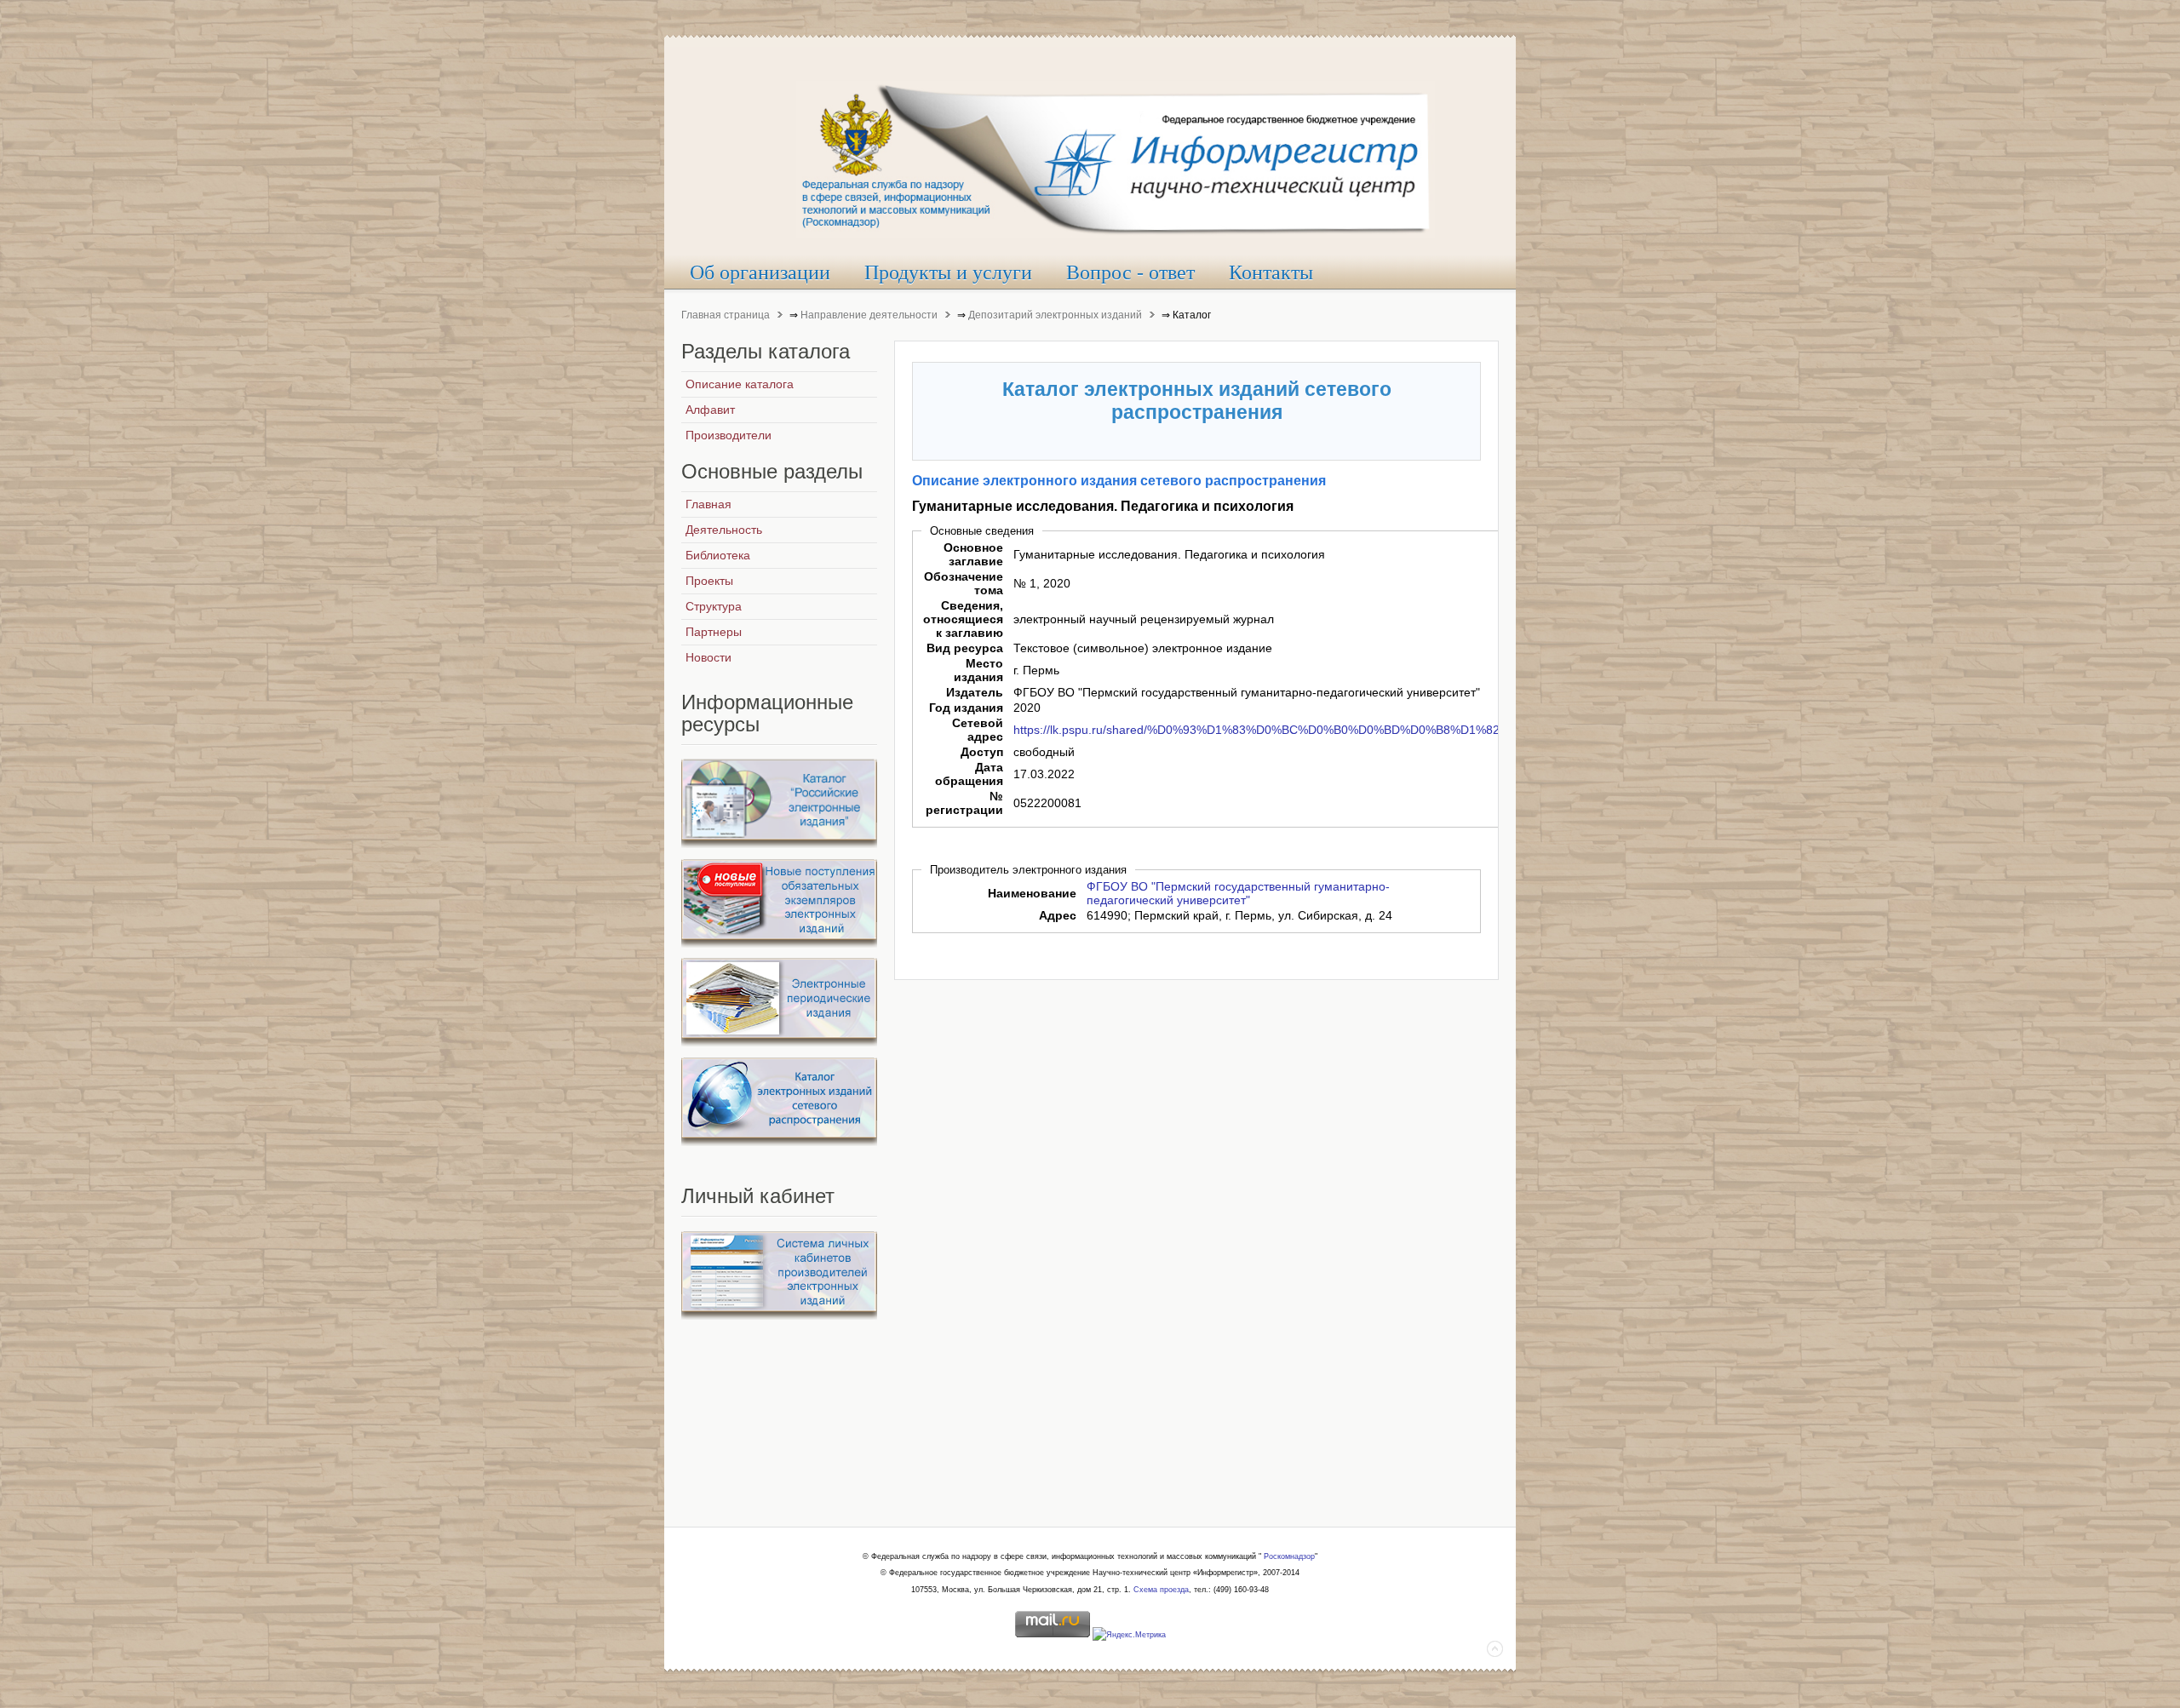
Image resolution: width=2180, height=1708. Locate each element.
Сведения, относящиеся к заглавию (963, 619)
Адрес (1058, 915)
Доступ (982, 752)
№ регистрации (964, 803)
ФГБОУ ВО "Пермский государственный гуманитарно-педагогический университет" (1238, 893)
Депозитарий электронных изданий (1055, 315)
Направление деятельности (869, 315)
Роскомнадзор (1289, 1556)
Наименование (1032, 893)
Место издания (978, 670)
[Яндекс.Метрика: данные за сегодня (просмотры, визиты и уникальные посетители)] (1129, 1636)
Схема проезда (1161, 1590)
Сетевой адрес (978, 730)
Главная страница (726, 315)
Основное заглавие (973, 554)
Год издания (966, 708)
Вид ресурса (965, 648)
